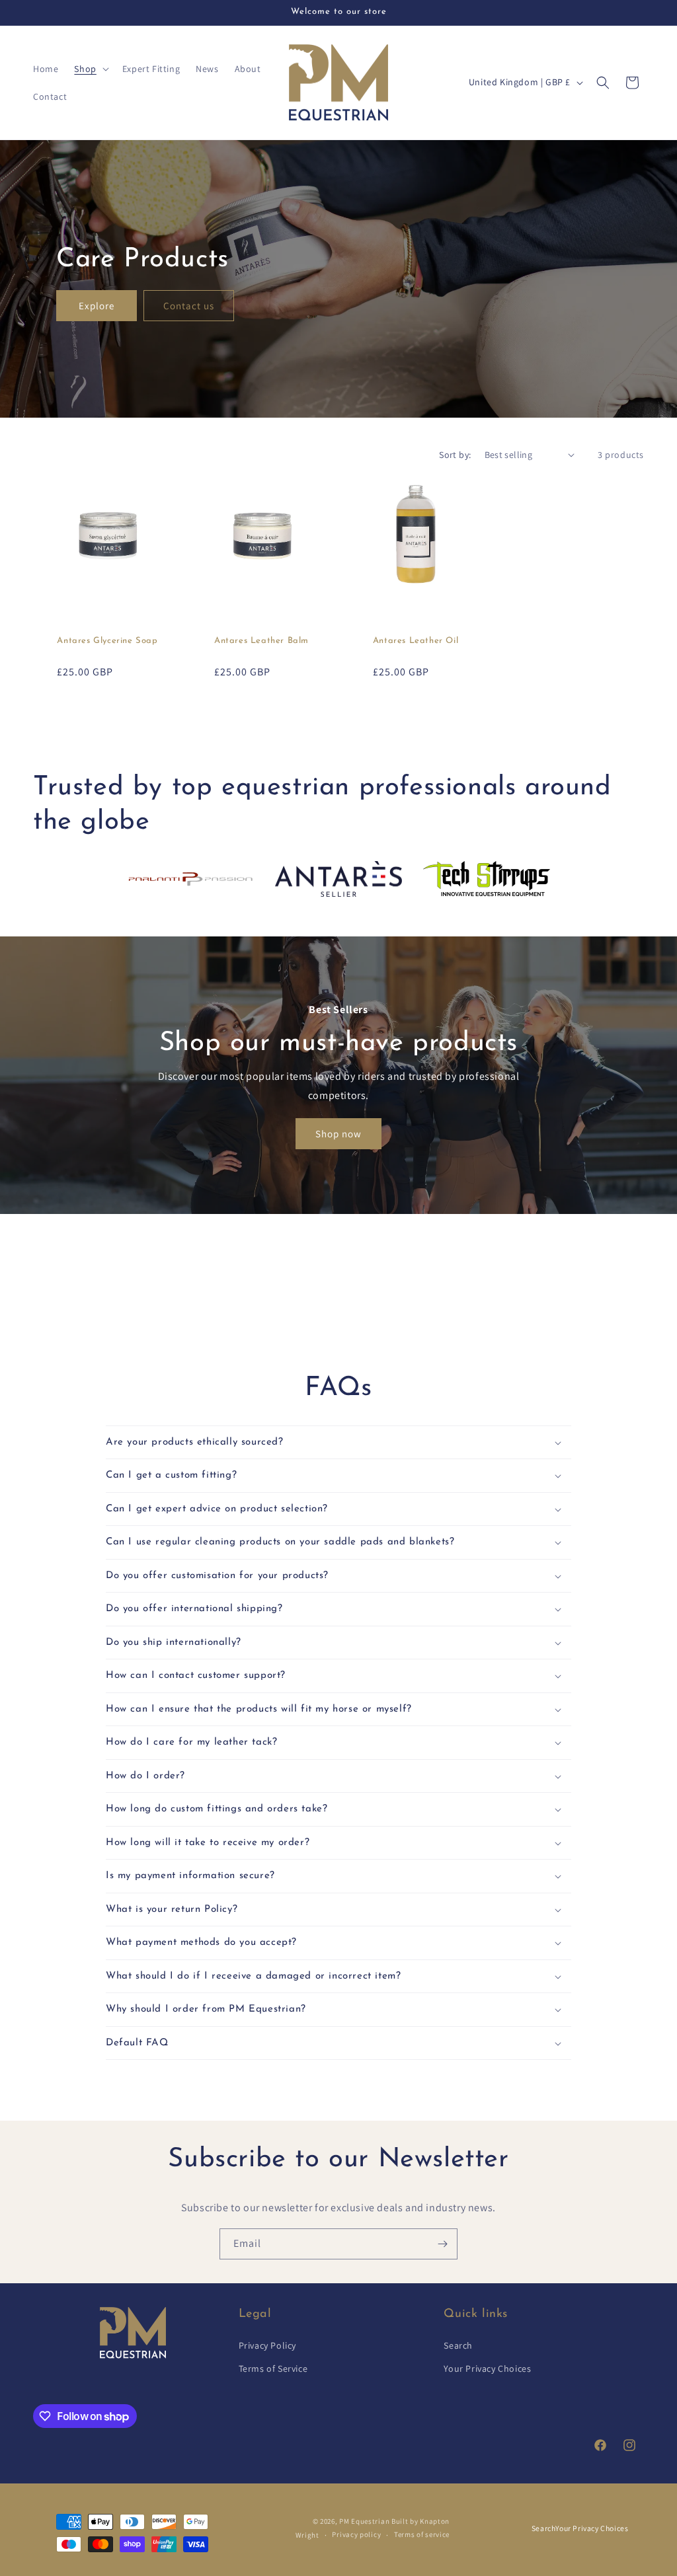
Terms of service (422, 2534)
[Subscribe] (442, 2244)
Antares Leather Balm (261, 641)
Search (458, 2345)
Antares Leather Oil (416, 641)
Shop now (338, 1134)
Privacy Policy (267, 2345)
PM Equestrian (364, 2521)
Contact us (189, 306)
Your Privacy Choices (487, 2368)
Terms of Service (273, 2368)
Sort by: (455, 455)
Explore (97, 306)
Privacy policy (356, 2534)
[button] (90, 69)
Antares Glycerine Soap (107, 641)
